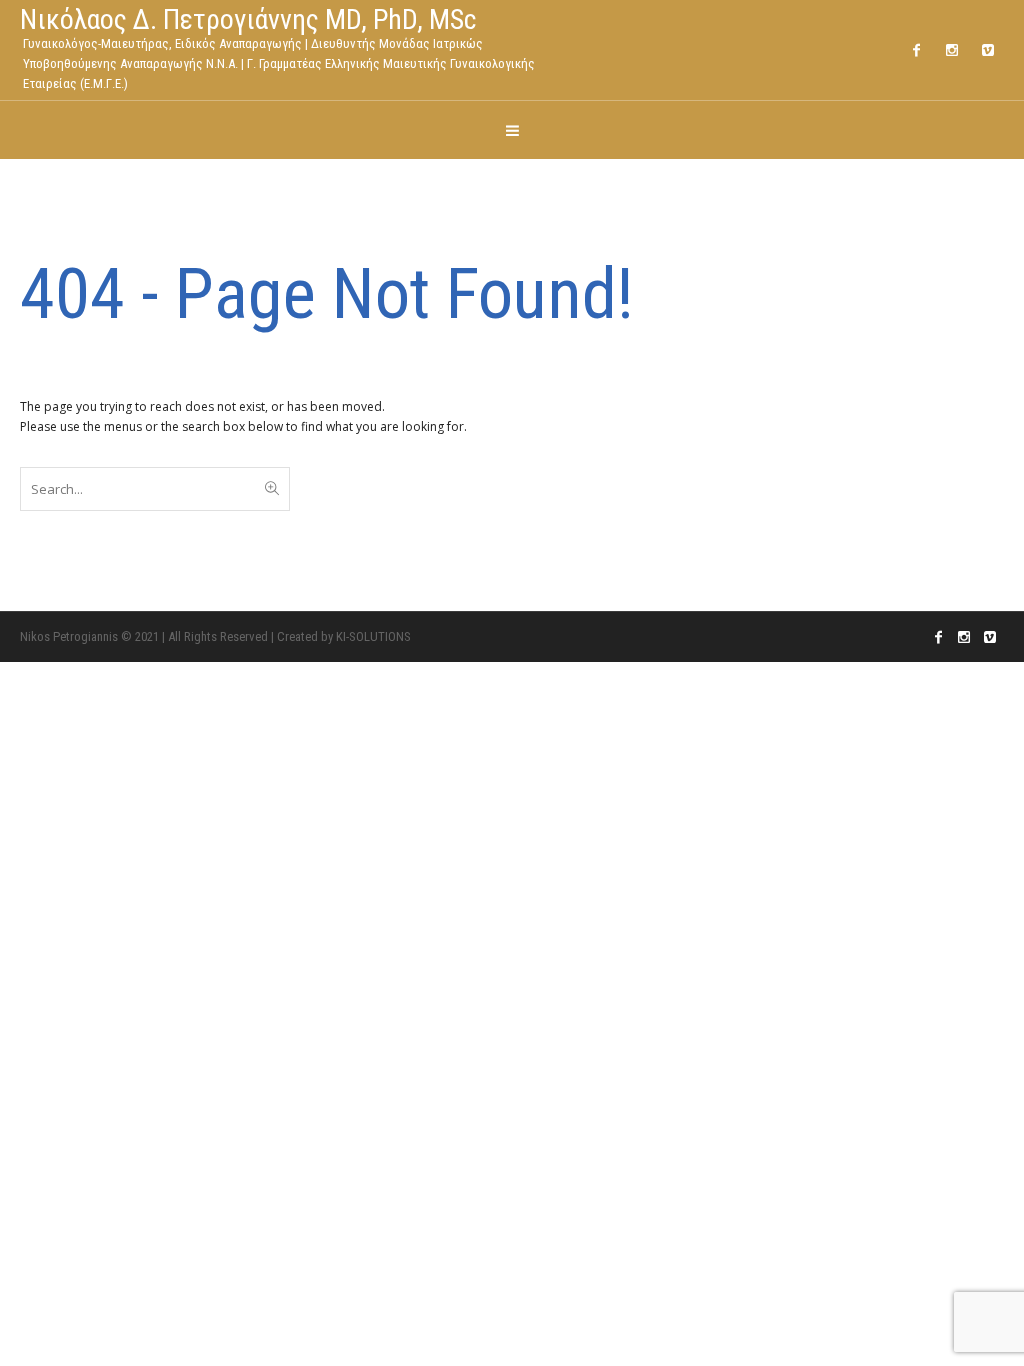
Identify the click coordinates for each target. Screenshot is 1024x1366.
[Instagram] (952, 50)
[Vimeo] (988, 50)
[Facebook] (916, 50)
